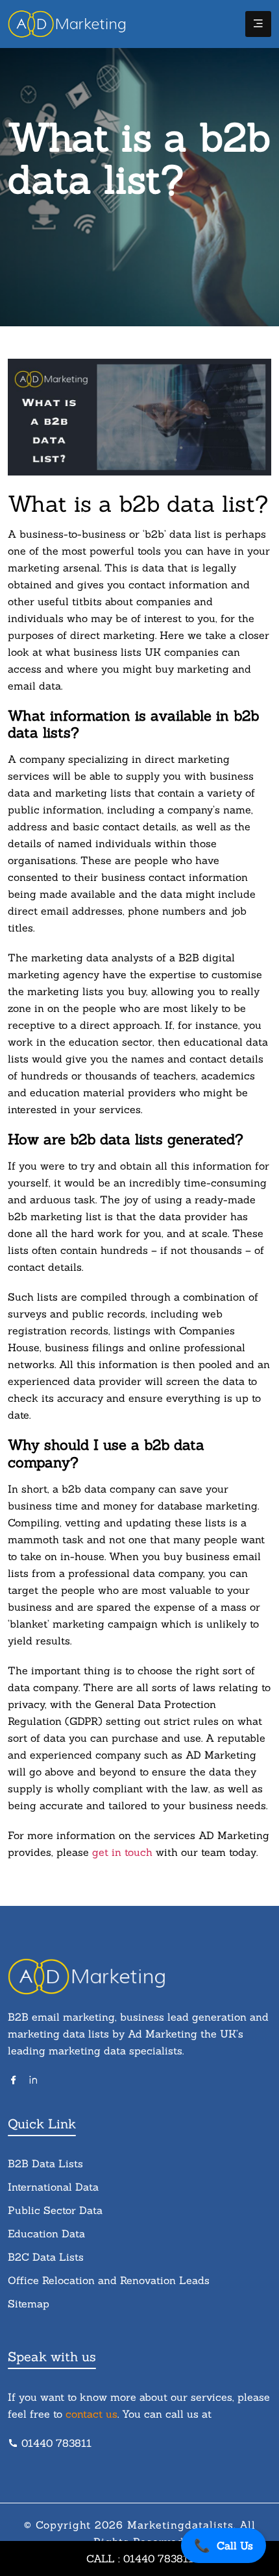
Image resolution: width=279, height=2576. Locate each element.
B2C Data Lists (46, 2257)
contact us (91, 2414)
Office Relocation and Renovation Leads (109, 2280)
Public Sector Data (55, 2210)
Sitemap (29, 2304)
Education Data (46, 2233)
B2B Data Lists (45, 2163)
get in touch (124, 1852)
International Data (53, 2187)
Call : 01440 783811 (140, 2558)
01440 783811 (56, 2443)
